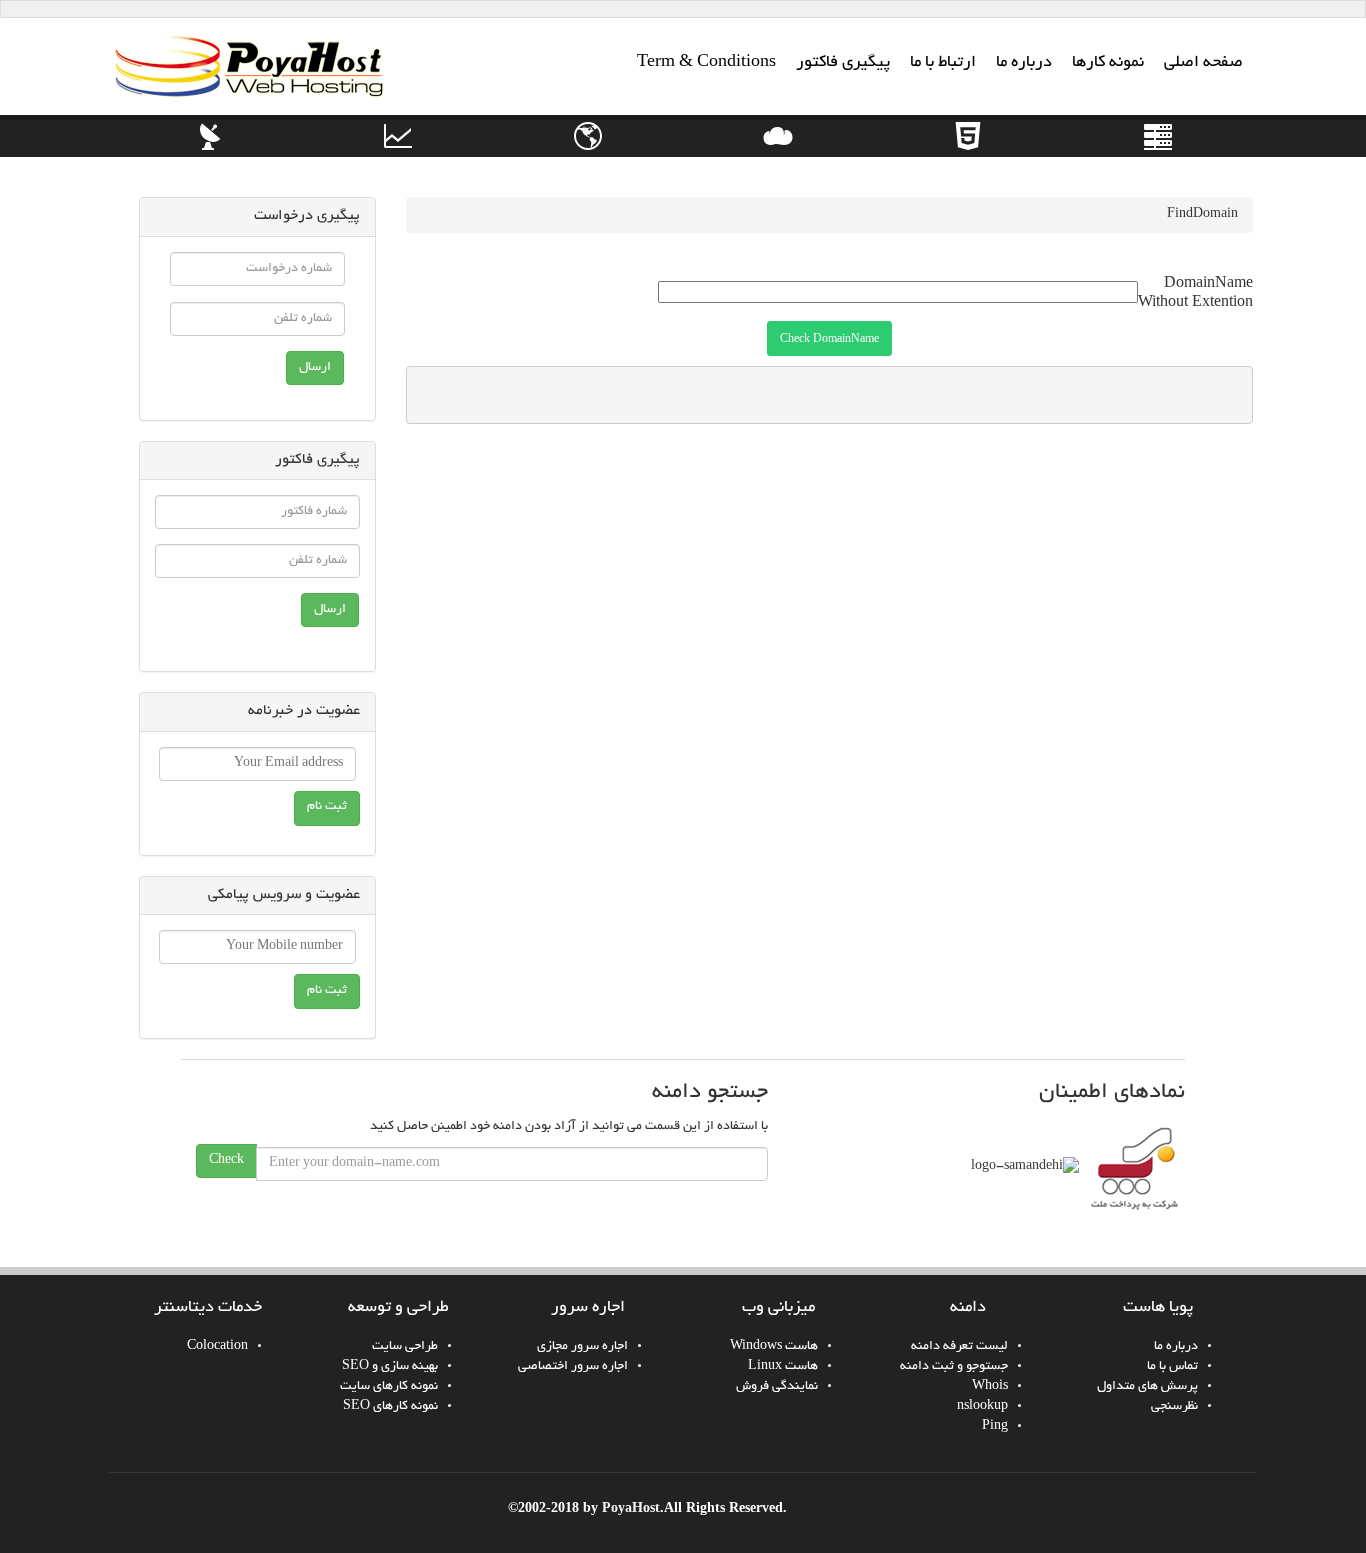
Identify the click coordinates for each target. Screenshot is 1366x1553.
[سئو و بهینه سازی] (398, 150)
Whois (990, 1387)
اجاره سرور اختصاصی (573, 1367)
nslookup (982, 1407)
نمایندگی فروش (777, 1387)
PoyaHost (631, 1507)
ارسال (315, 368)
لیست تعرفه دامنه (959, 1347)
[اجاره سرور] (1158, 150)
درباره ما (1176, 1347)
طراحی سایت (405, 1347)
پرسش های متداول (1147, 1387)
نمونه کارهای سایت (389, 1387)
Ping (995, 1427)
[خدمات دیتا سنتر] (208, 150)
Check (226, 1161)
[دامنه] (588, 150)
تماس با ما (1172, 1367)
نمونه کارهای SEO (390, 1407)
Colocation (217, 1347)
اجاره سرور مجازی (582, 1347)
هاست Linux (783, 1367)
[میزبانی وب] (778, 150)
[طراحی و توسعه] (968, 150)
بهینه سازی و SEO (390, 1367)
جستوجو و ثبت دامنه (954, 1367)
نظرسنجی (1174, 1407)
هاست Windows (774, 1347)
